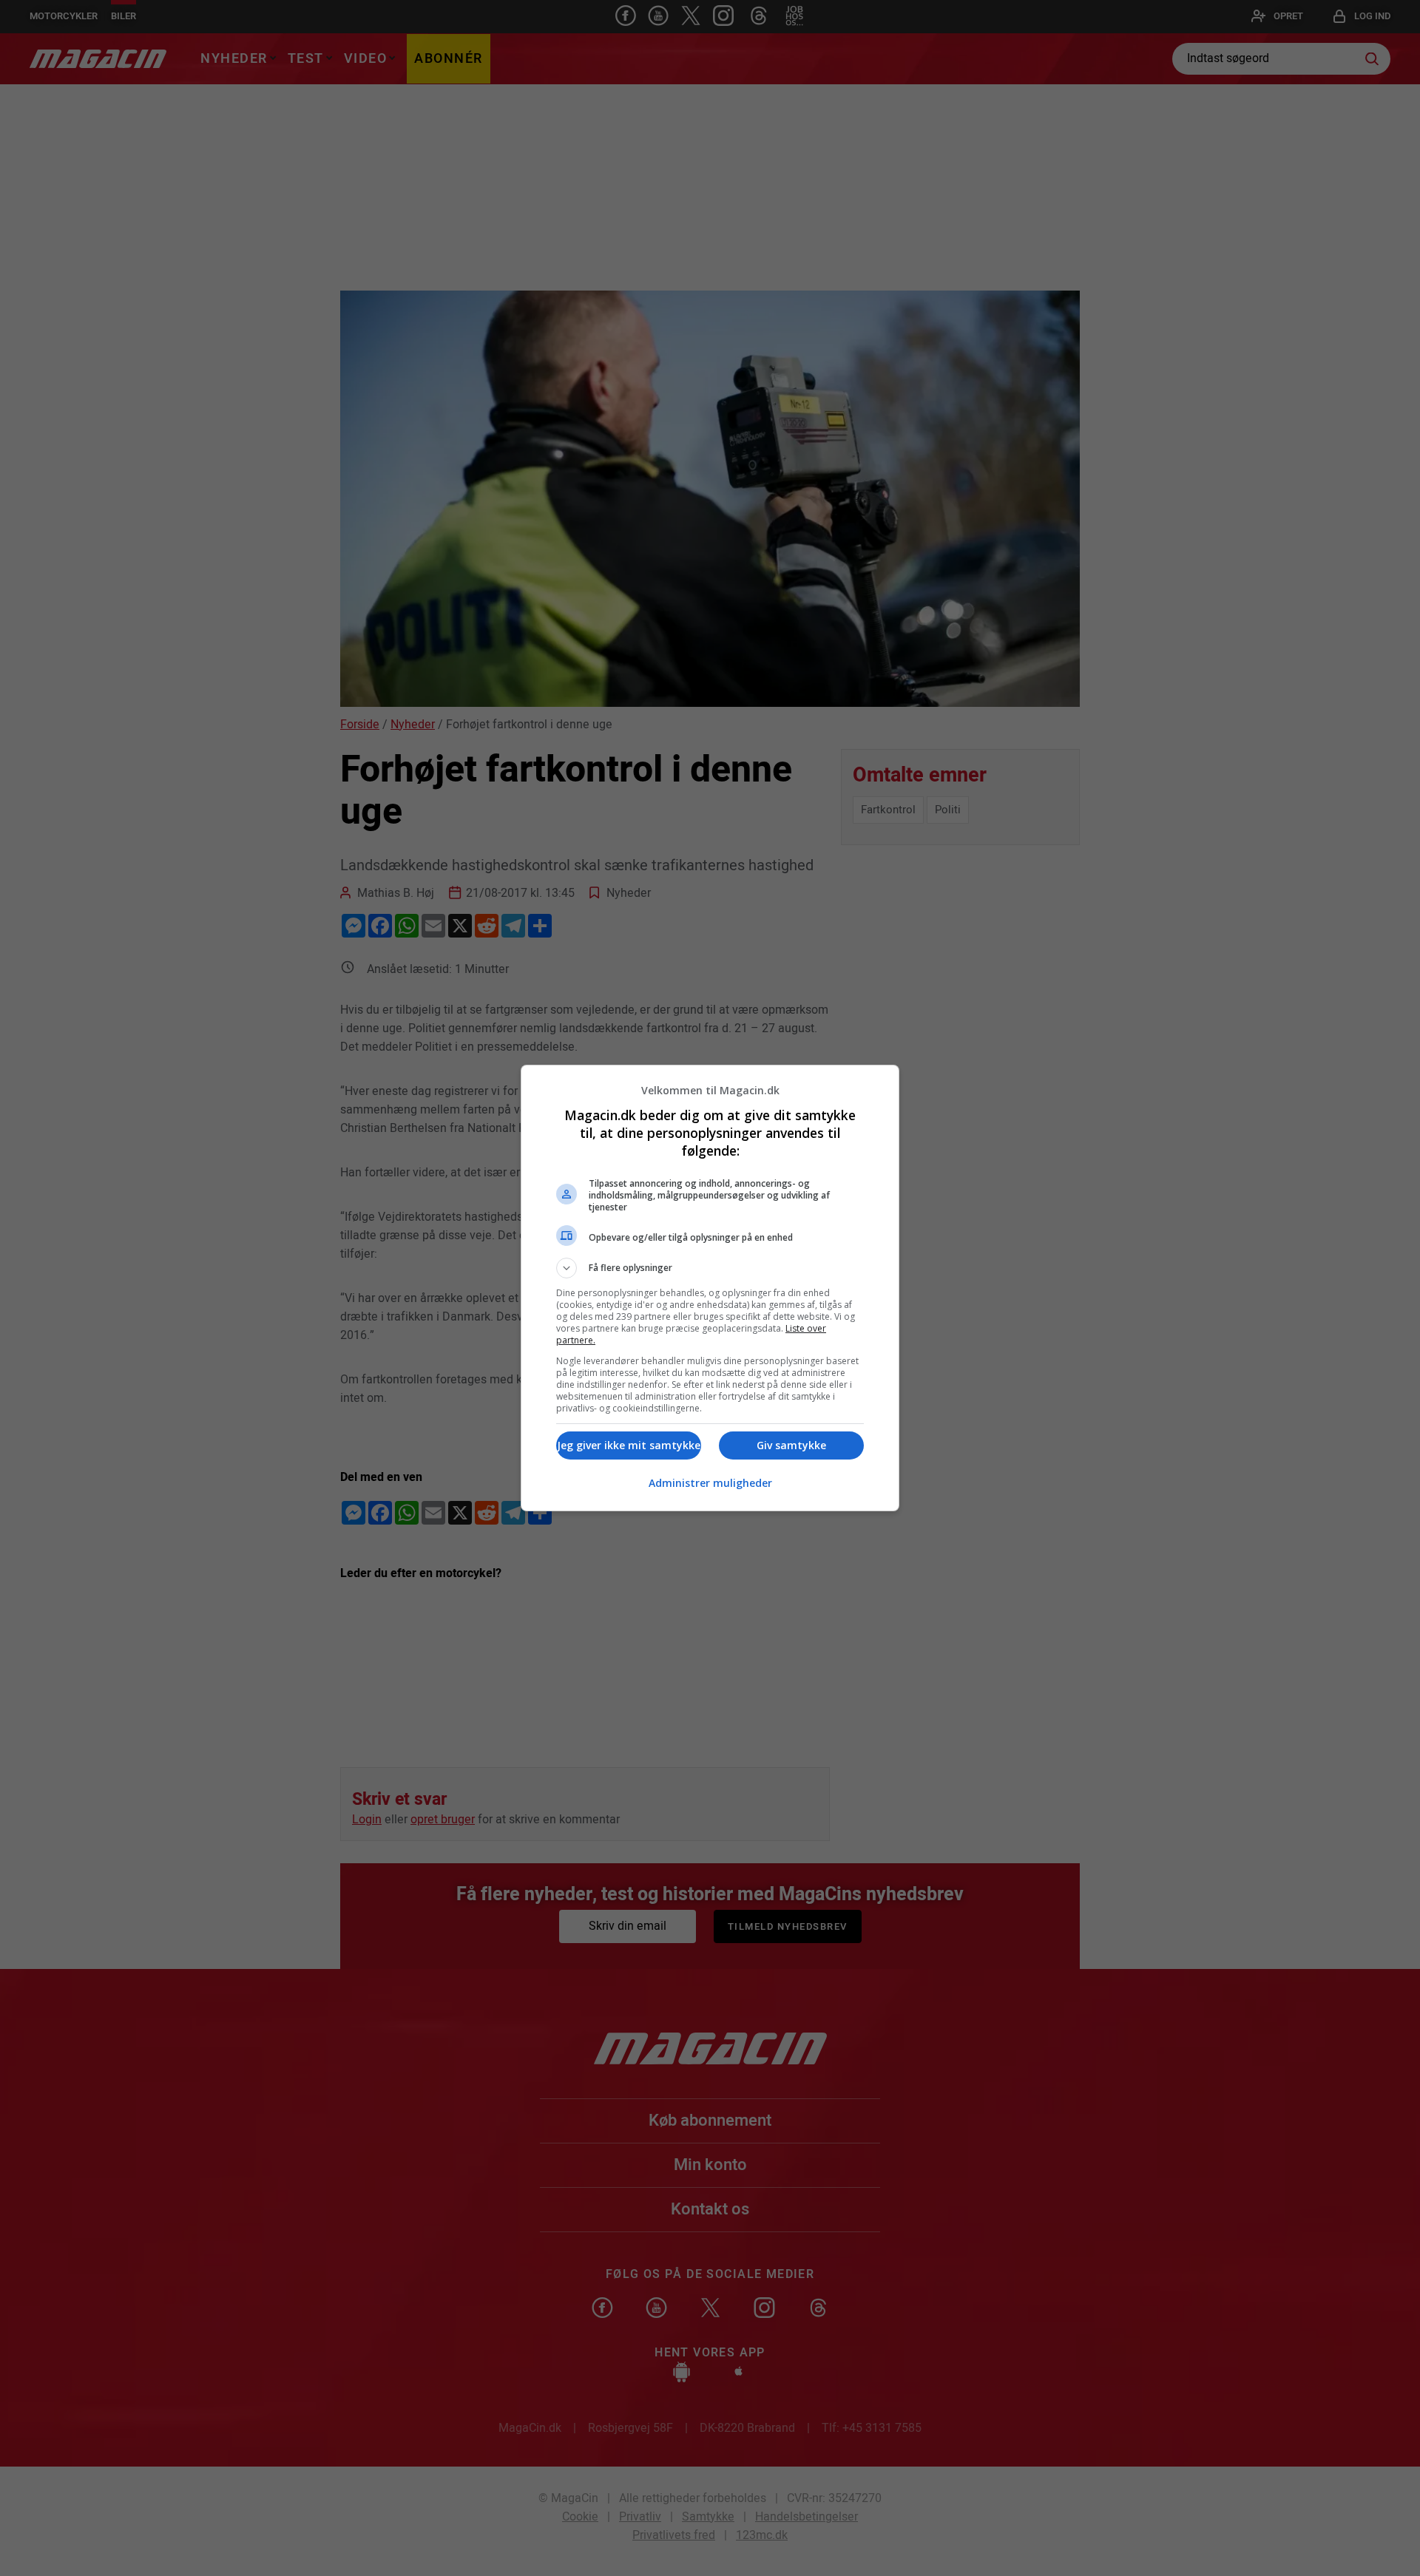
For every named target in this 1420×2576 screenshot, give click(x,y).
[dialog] (710, 1288)
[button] (710, 1268)
